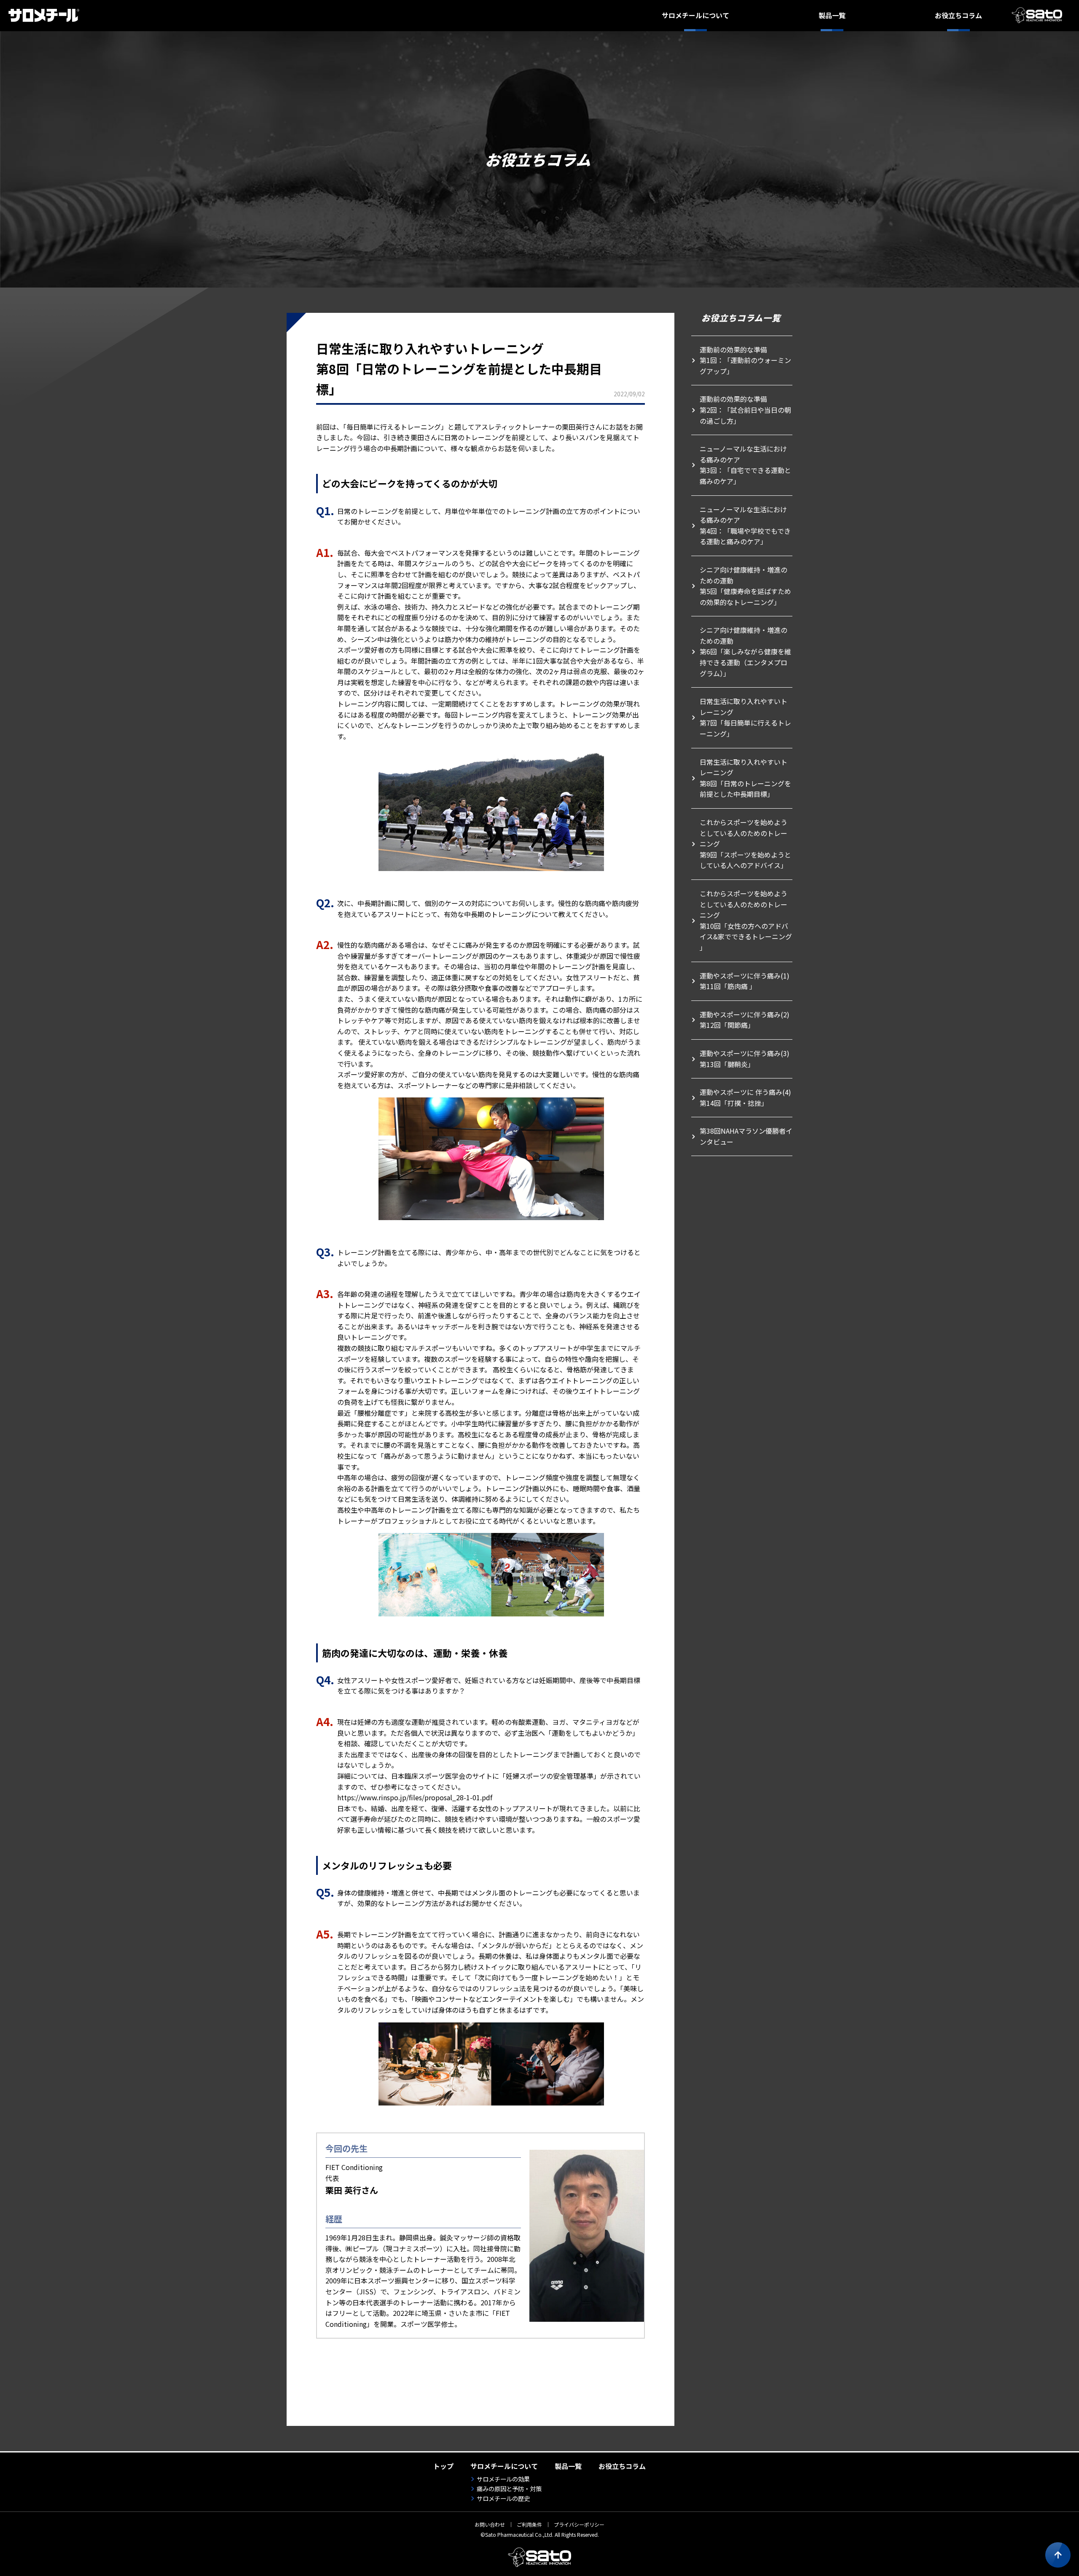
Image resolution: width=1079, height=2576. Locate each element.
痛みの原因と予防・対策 (509, 2489)
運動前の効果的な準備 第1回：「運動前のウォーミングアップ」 (745, 360)
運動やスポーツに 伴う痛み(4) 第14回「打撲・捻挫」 (745, 1097)
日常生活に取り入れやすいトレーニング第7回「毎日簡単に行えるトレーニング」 (745, 717)
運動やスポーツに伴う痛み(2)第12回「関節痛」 (745, 1020)
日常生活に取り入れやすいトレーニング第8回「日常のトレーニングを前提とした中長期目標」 (745, 778)
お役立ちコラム (958, 15)
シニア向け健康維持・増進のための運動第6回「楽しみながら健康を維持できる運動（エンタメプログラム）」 (745, 651)
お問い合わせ (490, 2524)
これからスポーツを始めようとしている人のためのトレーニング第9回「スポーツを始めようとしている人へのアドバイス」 (745, 844)
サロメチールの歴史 (503, 2498)
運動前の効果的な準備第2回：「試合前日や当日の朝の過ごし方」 (745, 410)
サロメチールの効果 (503, 2479)
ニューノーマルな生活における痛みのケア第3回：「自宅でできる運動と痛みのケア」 (745, 465)
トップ (443, 2466)
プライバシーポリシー (579, 2524)
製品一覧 (832, 15)
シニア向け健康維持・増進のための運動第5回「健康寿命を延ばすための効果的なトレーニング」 (745, 586)
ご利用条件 (529, 2524)
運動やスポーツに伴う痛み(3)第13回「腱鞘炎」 (745, 1059)
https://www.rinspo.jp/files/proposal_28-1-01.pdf (415, 1797)
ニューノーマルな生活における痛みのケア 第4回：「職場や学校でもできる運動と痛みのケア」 (745, 526)
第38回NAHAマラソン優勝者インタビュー (746, 1136)
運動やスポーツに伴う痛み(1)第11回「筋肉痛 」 (745, 981)
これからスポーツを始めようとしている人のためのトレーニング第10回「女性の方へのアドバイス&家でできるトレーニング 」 (746, 920)
